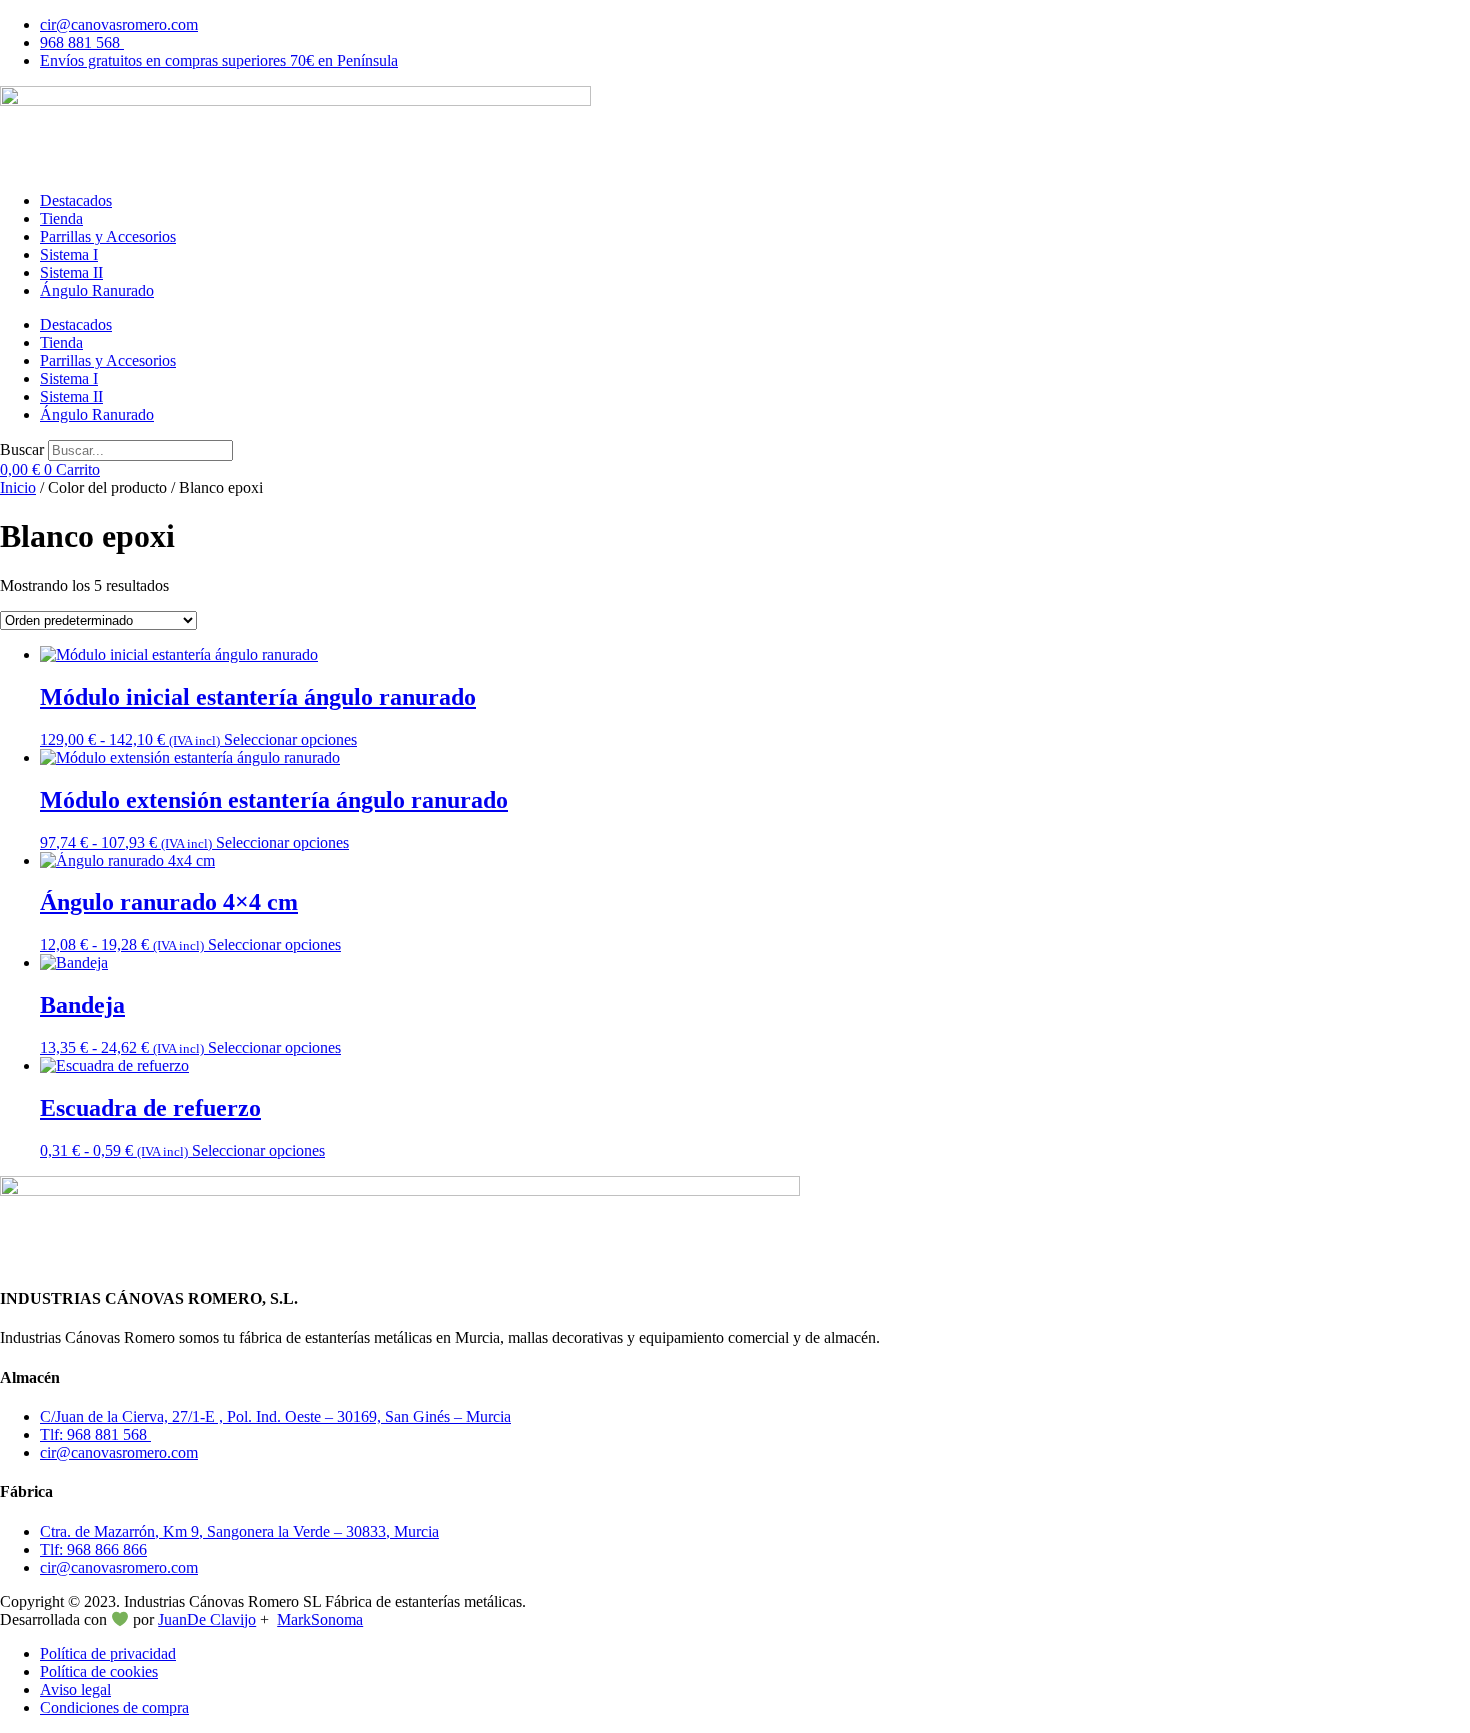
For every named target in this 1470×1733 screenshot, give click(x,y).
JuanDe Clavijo (207, 1619)
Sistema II (71, 272)
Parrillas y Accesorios (108, 236)
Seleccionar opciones (290, 739)
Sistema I (69, 254)
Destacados (76, 200)
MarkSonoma (320, 1619)
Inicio (18, 487)
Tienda (61, 218)
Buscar (22, 449)
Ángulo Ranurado (97, 290)
